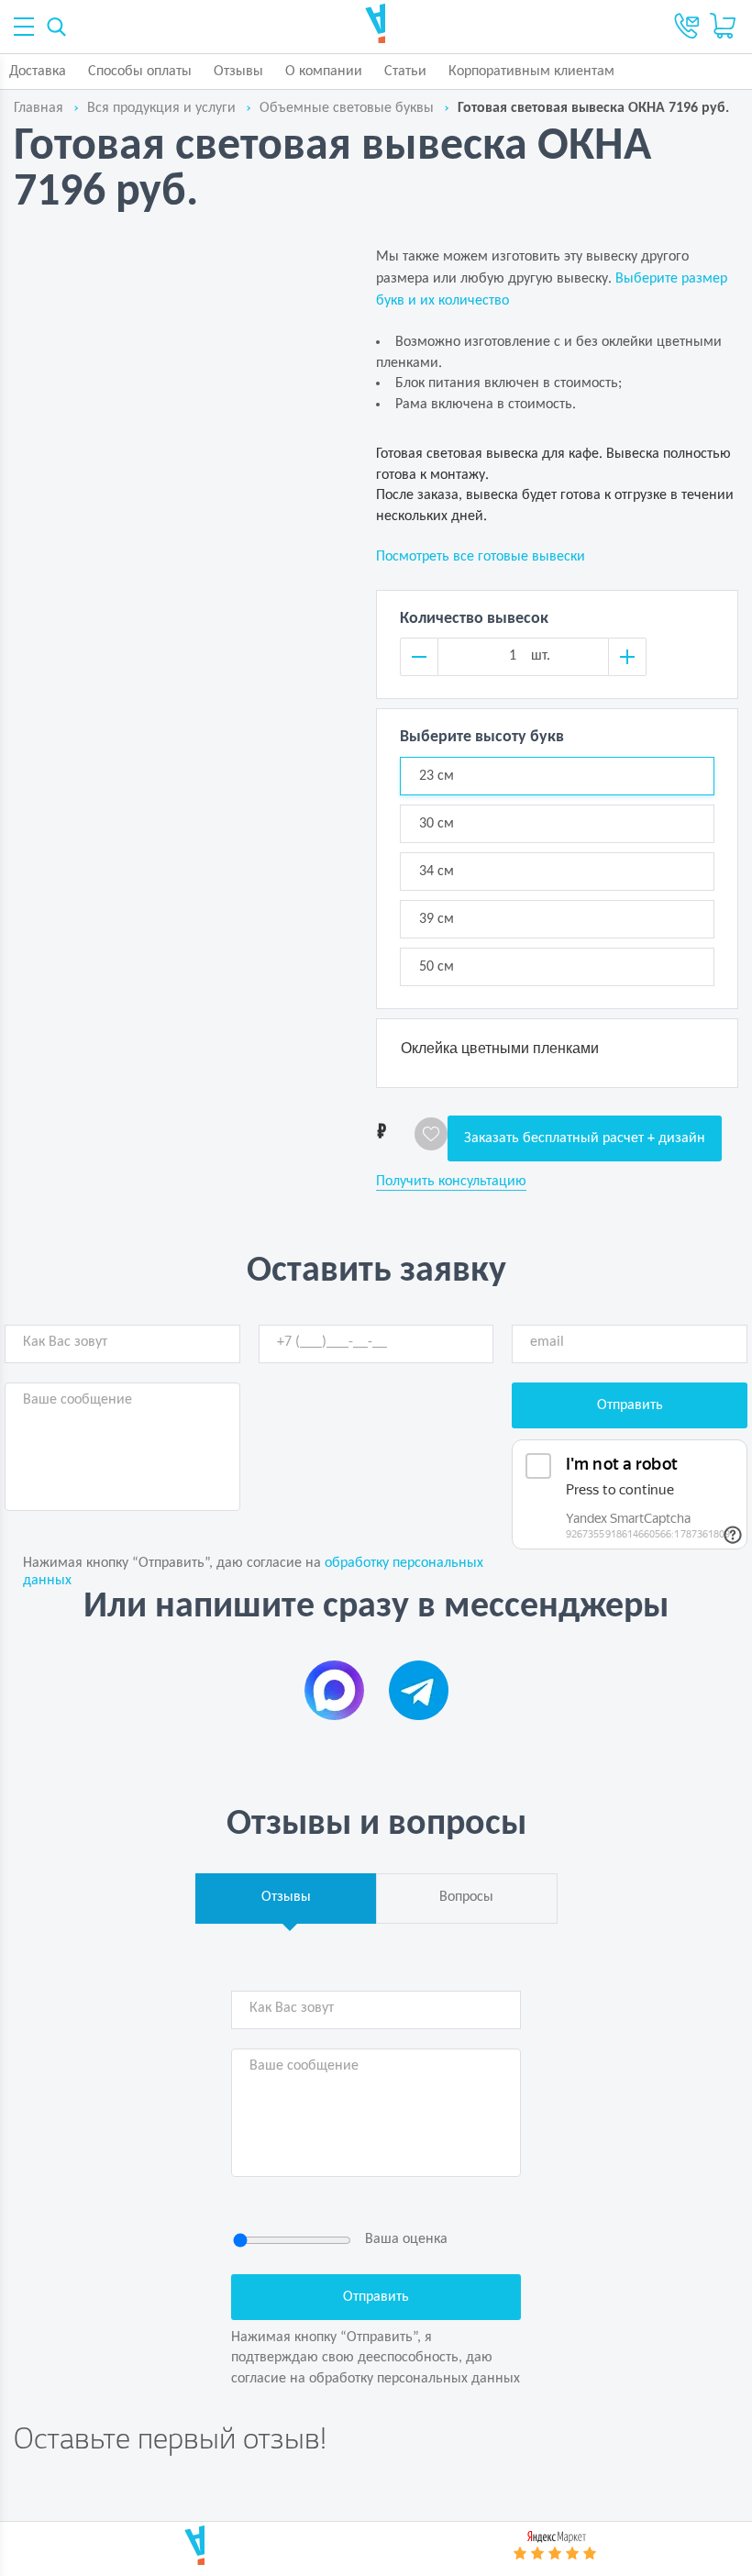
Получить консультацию (451, 1182)
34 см (437, 872)
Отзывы (238, 72)
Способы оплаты (140, 72)
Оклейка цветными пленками (500, 1048)
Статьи (405, 72)
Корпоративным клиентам (531, 72)
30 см (437, 824)
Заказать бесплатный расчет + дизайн (585, 1138)
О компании (324, 72)
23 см (437, 776)
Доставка (38, 72)
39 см (437, 919)
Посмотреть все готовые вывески (481, 557)
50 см (437, 967)
